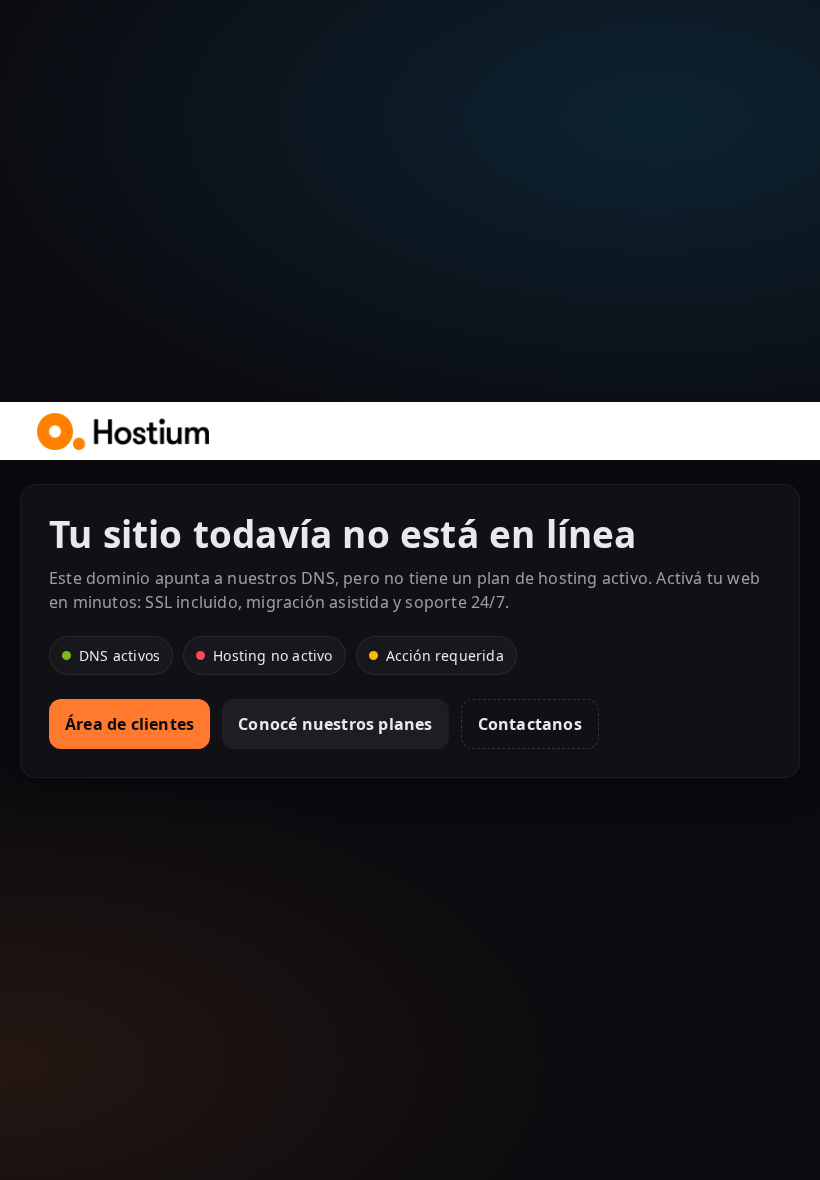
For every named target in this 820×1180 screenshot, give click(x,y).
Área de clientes (129, 724)
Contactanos (530, 724)
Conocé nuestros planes (335, 724)
